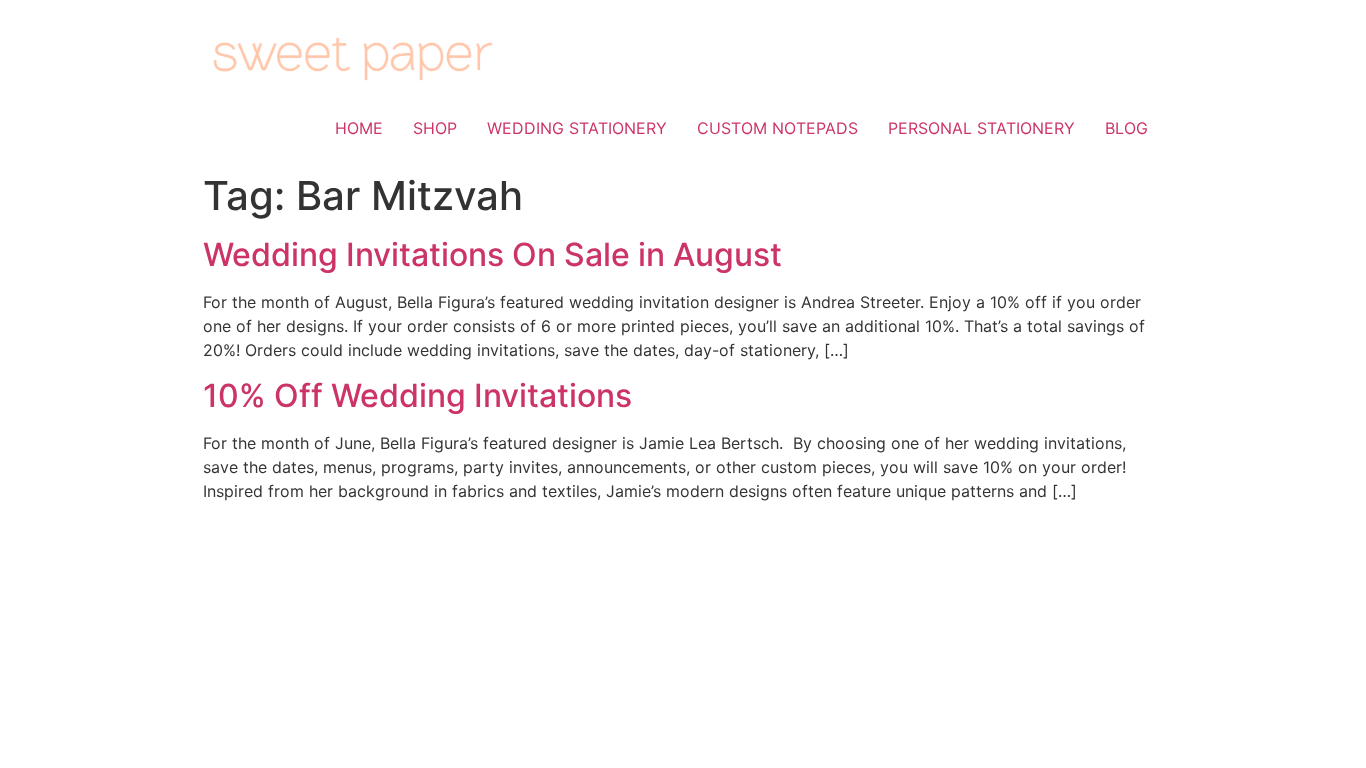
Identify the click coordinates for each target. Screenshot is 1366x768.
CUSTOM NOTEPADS (777, 128)
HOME (359, 128)
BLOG (1126, 128)
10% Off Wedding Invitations (417, 395)
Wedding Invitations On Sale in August (492, 254)
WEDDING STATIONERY (577, 128)
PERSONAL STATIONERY (981, 128)
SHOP (435, 128)
